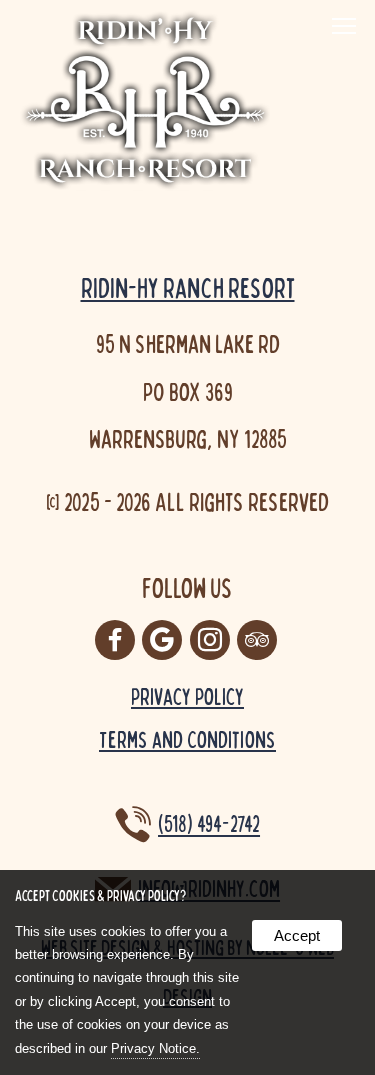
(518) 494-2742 (209, 824)
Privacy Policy (187, 696)
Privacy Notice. (155, 1048)
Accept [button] (297, 935)
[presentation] (116, 641)
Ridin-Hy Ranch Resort (188, 287)
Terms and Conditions (187, 739)
